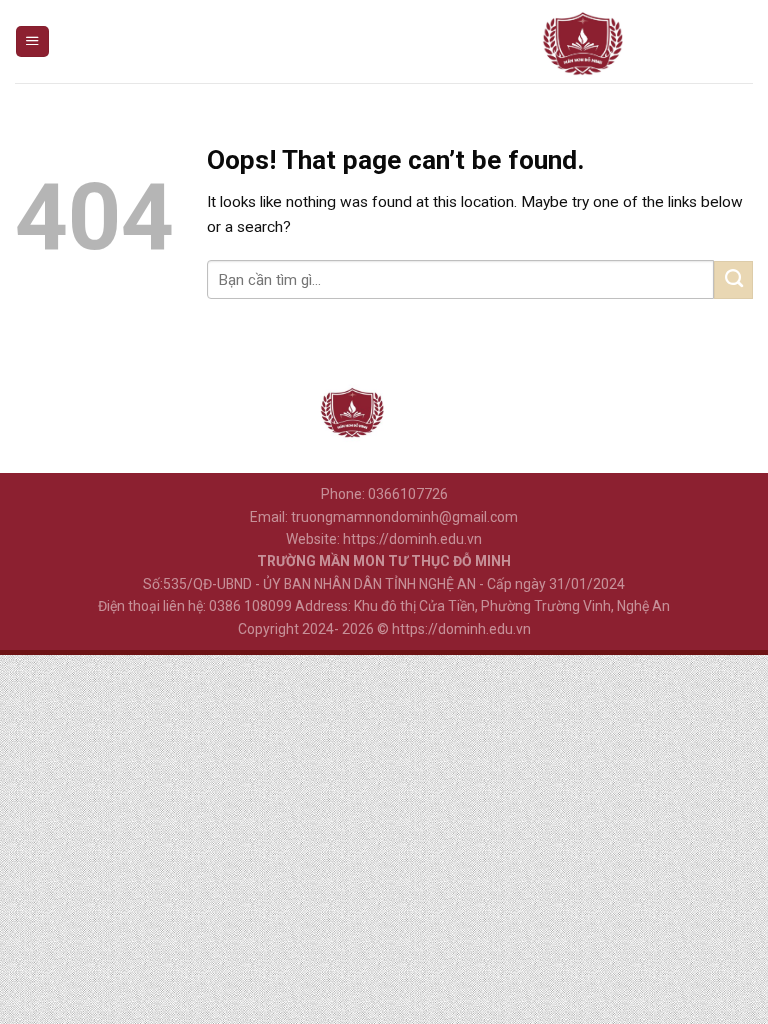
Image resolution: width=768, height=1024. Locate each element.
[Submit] (733, 280)
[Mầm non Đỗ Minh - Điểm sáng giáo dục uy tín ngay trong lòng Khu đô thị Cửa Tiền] (582, 41)
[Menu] (32, 42)
